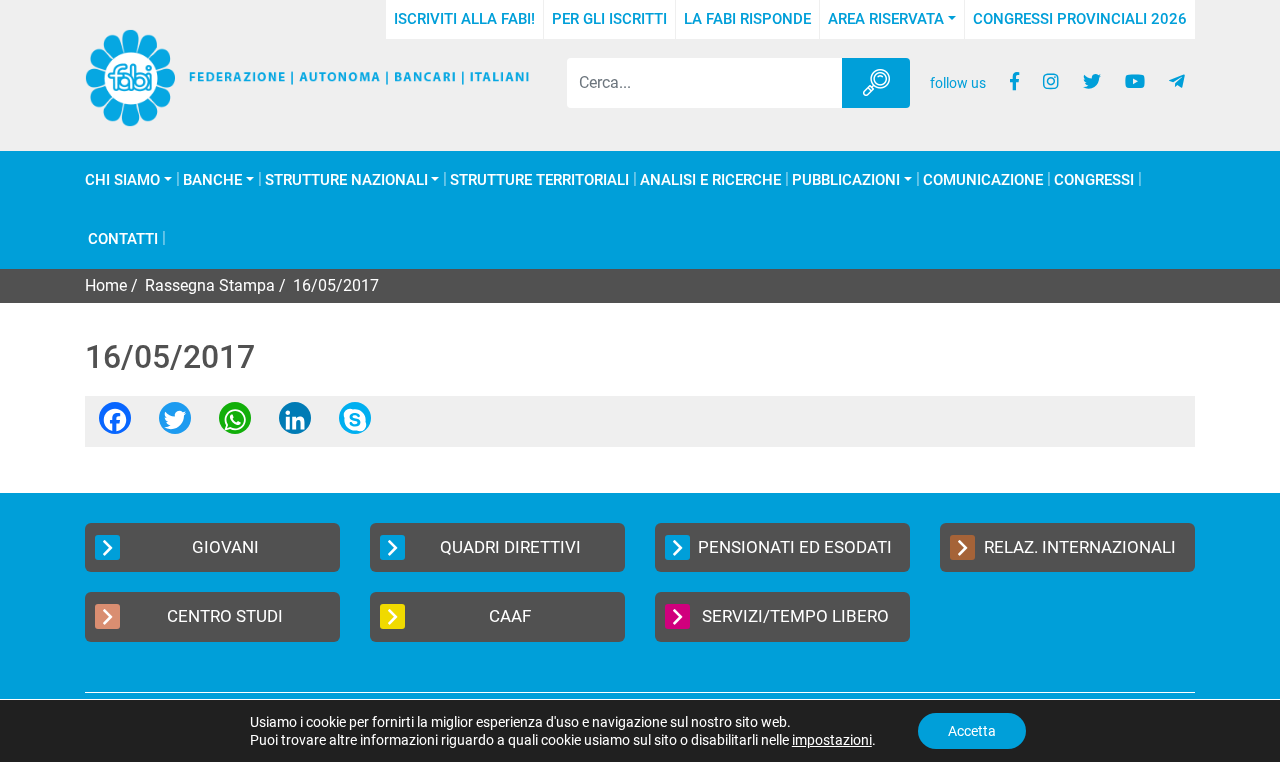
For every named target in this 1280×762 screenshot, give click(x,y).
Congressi (1094, 180)
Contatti (123, 239)
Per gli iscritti (609, 19)
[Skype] (355, 424)
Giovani (225, 547)
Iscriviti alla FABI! (464, 19)
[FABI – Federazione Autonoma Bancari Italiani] (307, 78)
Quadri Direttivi (510, 547)
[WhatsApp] (235, 424)
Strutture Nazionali (346, 180)
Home (106, 285)
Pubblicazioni (846, 180)
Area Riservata (886, 19)
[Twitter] (175, 424)
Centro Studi (225, 616)
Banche (212, 180)
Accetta (972, 731)
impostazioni (832, 740)
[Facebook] (115, 424)
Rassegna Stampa (210, 285)
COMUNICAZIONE (983, 180)
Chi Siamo (122, 180)
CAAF (510, 616)
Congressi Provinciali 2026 (1080, 19)
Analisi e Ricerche (710, 180)
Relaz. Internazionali (1080, 547)
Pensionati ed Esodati (795, 547)
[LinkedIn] (295, 424)
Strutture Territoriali (539, 180)
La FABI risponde (747, 19)
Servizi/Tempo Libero (795, 616)
